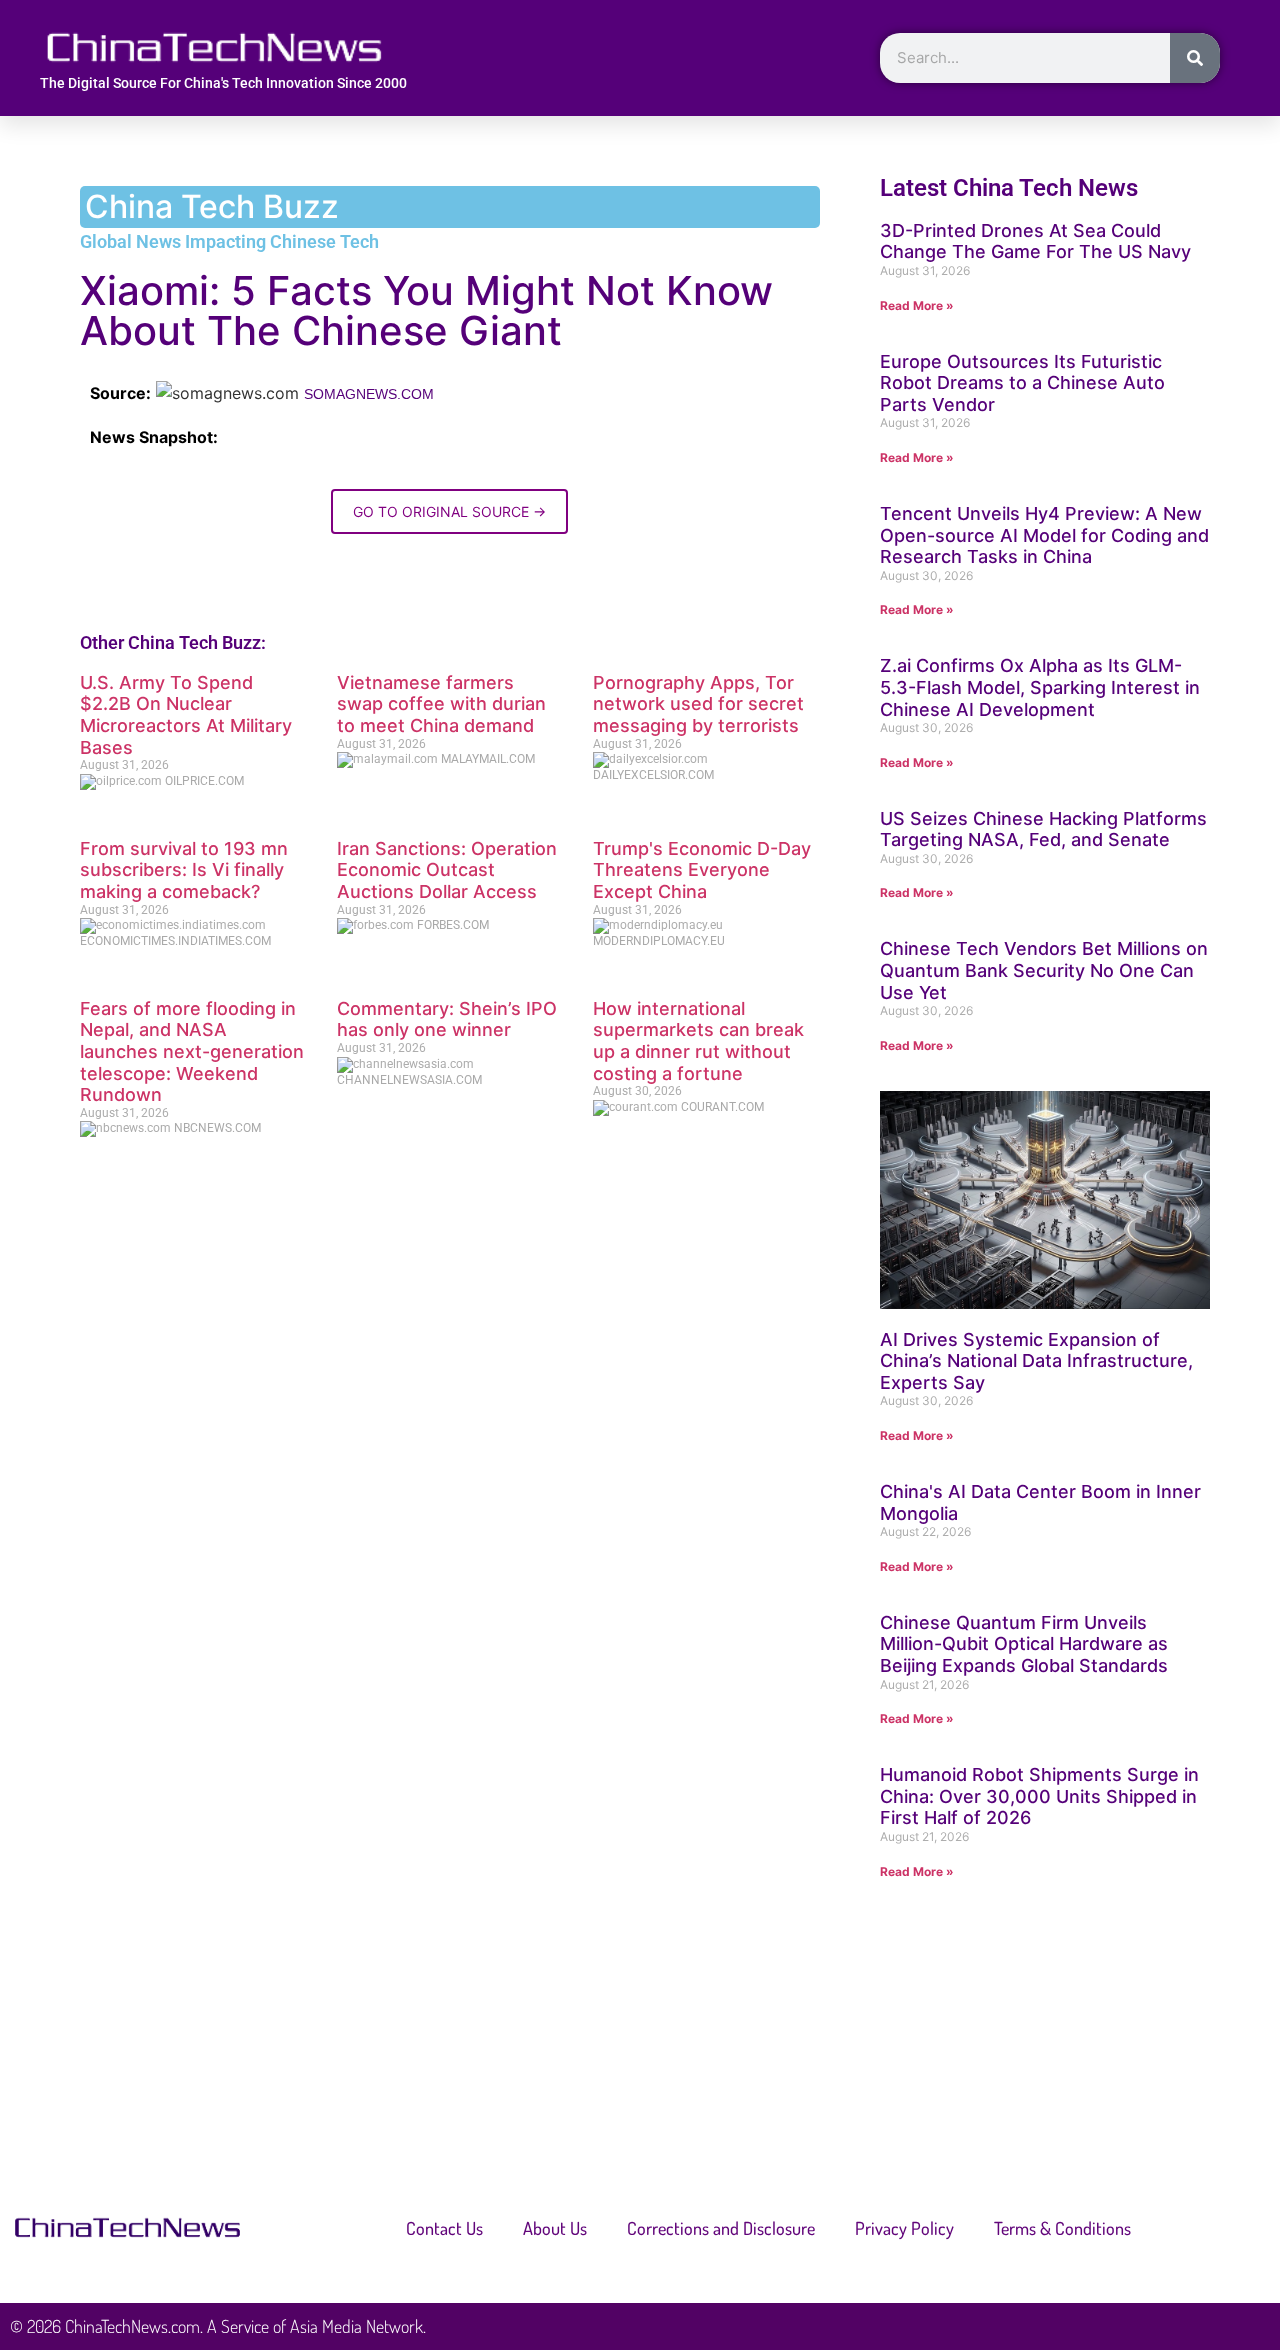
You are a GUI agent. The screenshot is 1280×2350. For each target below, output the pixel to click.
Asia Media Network (356, 2326)
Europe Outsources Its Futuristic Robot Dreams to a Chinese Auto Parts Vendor (1022, 383)
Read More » (917, 305)
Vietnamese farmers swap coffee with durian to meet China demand (441, 704)
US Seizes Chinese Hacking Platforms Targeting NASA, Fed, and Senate (1043, 829)
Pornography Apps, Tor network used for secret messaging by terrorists (698, 704)
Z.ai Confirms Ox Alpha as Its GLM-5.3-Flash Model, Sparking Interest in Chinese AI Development (1040, 687)
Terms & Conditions (1062, 2228)
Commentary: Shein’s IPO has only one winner (447, 1019)
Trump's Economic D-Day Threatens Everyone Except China (702, 870)
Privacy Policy (904, 2228)
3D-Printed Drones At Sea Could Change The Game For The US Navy (1035, 241)
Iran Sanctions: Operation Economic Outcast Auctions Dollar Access (447, 870)
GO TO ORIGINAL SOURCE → (449, 511)
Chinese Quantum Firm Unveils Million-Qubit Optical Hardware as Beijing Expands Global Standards (1024, 1644)
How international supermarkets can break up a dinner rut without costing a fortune (698, 1041)
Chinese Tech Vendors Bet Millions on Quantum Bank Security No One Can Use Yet (1044, 970)
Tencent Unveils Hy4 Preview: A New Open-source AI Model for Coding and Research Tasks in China (1044, 535)
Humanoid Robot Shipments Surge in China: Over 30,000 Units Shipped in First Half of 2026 (1039, 1796)
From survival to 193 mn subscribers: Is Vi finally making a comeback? (184, 870)
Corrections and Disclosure (721, 2228)
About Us (555, 2228)
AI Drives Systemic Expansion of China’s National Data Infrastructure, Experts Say (1036, 1361)
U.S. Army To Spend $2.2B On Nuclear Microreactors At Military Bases (186, 715)
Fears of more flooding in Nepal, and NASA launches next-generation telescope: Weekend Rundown (192, 1051)
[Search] (1195, 58)
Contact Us (444, 2228)
